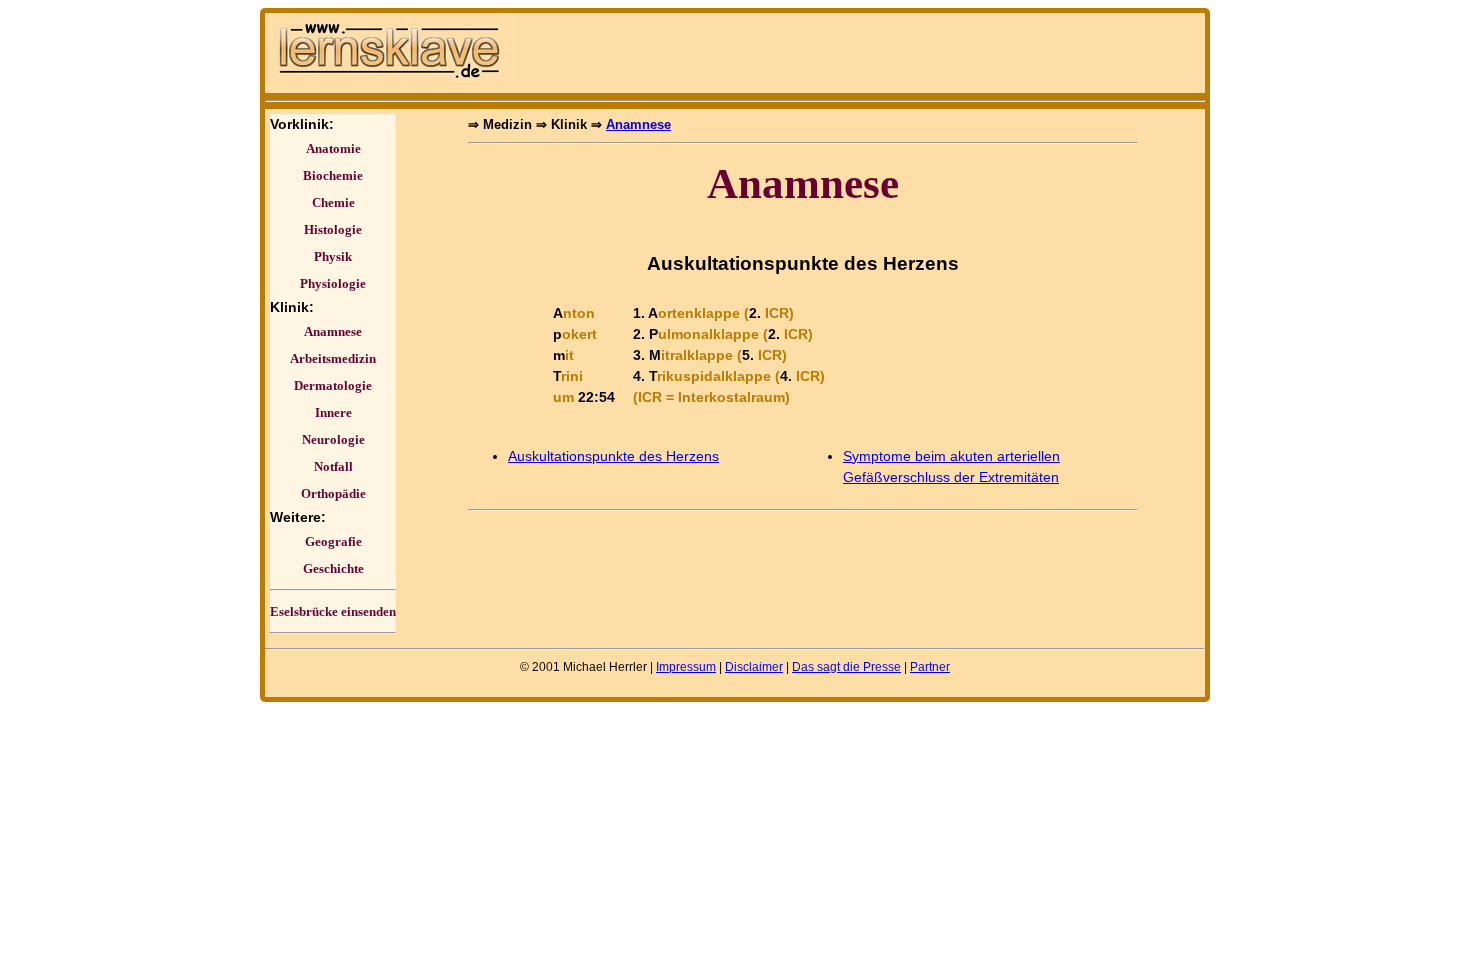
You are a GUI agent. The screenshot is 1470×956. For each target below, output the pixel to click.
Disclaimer (754, 667)
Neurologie (333, 439)
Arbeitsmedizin (333, 358)
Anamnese (333, 331)
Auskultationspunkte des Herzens (613, 456)
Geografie (333, 541)
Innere (333, 412)
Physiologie (333, 283)
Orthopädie (333, 493)
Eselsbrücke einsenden (333, 611)
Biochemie (333, 175)
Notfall (333, 466)
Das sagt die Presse (846, 667)
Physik (333, 256)
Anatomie (333, 148)
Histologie (333, 229)
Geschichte (333, 568)
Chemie (333, 202)
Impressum (686, 667)
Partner (930, 667)
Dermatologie (333, 385)
